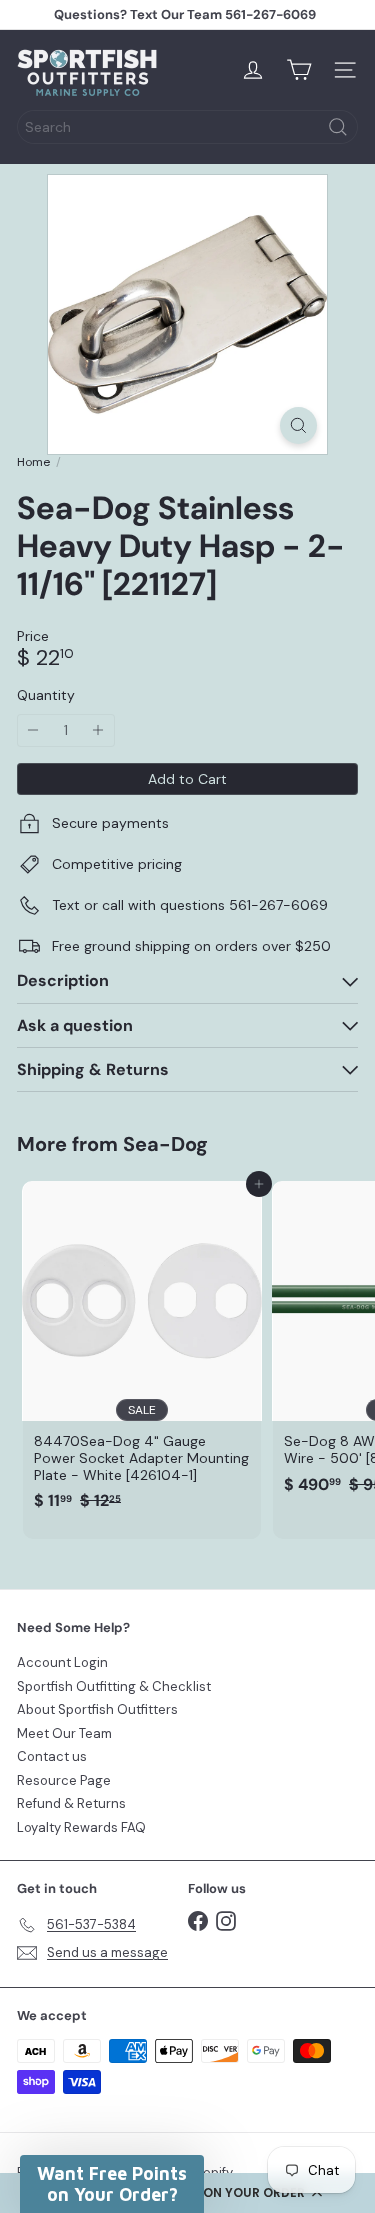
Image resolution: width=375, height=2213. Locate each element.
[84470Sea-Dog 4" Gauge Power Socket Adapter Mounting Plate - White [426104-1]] (142, 1352)
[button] (112, 2184)
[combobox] (187, 127)
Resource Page (64, 1780)
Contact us (52, 1756)
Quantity (46, 695)
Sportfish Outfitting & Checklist (114, 1686)
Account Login (62, 1662)
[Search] (338, 127)
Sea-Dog (165, 1144)
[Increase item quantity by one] (98, 730)
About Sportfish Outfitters (97, 1709)
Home (33, 462)
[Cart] (299, 70)
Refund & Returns (71, 1803)
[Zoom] (298, 425)
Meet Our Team (64, 1733)
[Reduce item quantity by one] (33, 730)
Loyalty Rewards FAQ (81, 1827)
